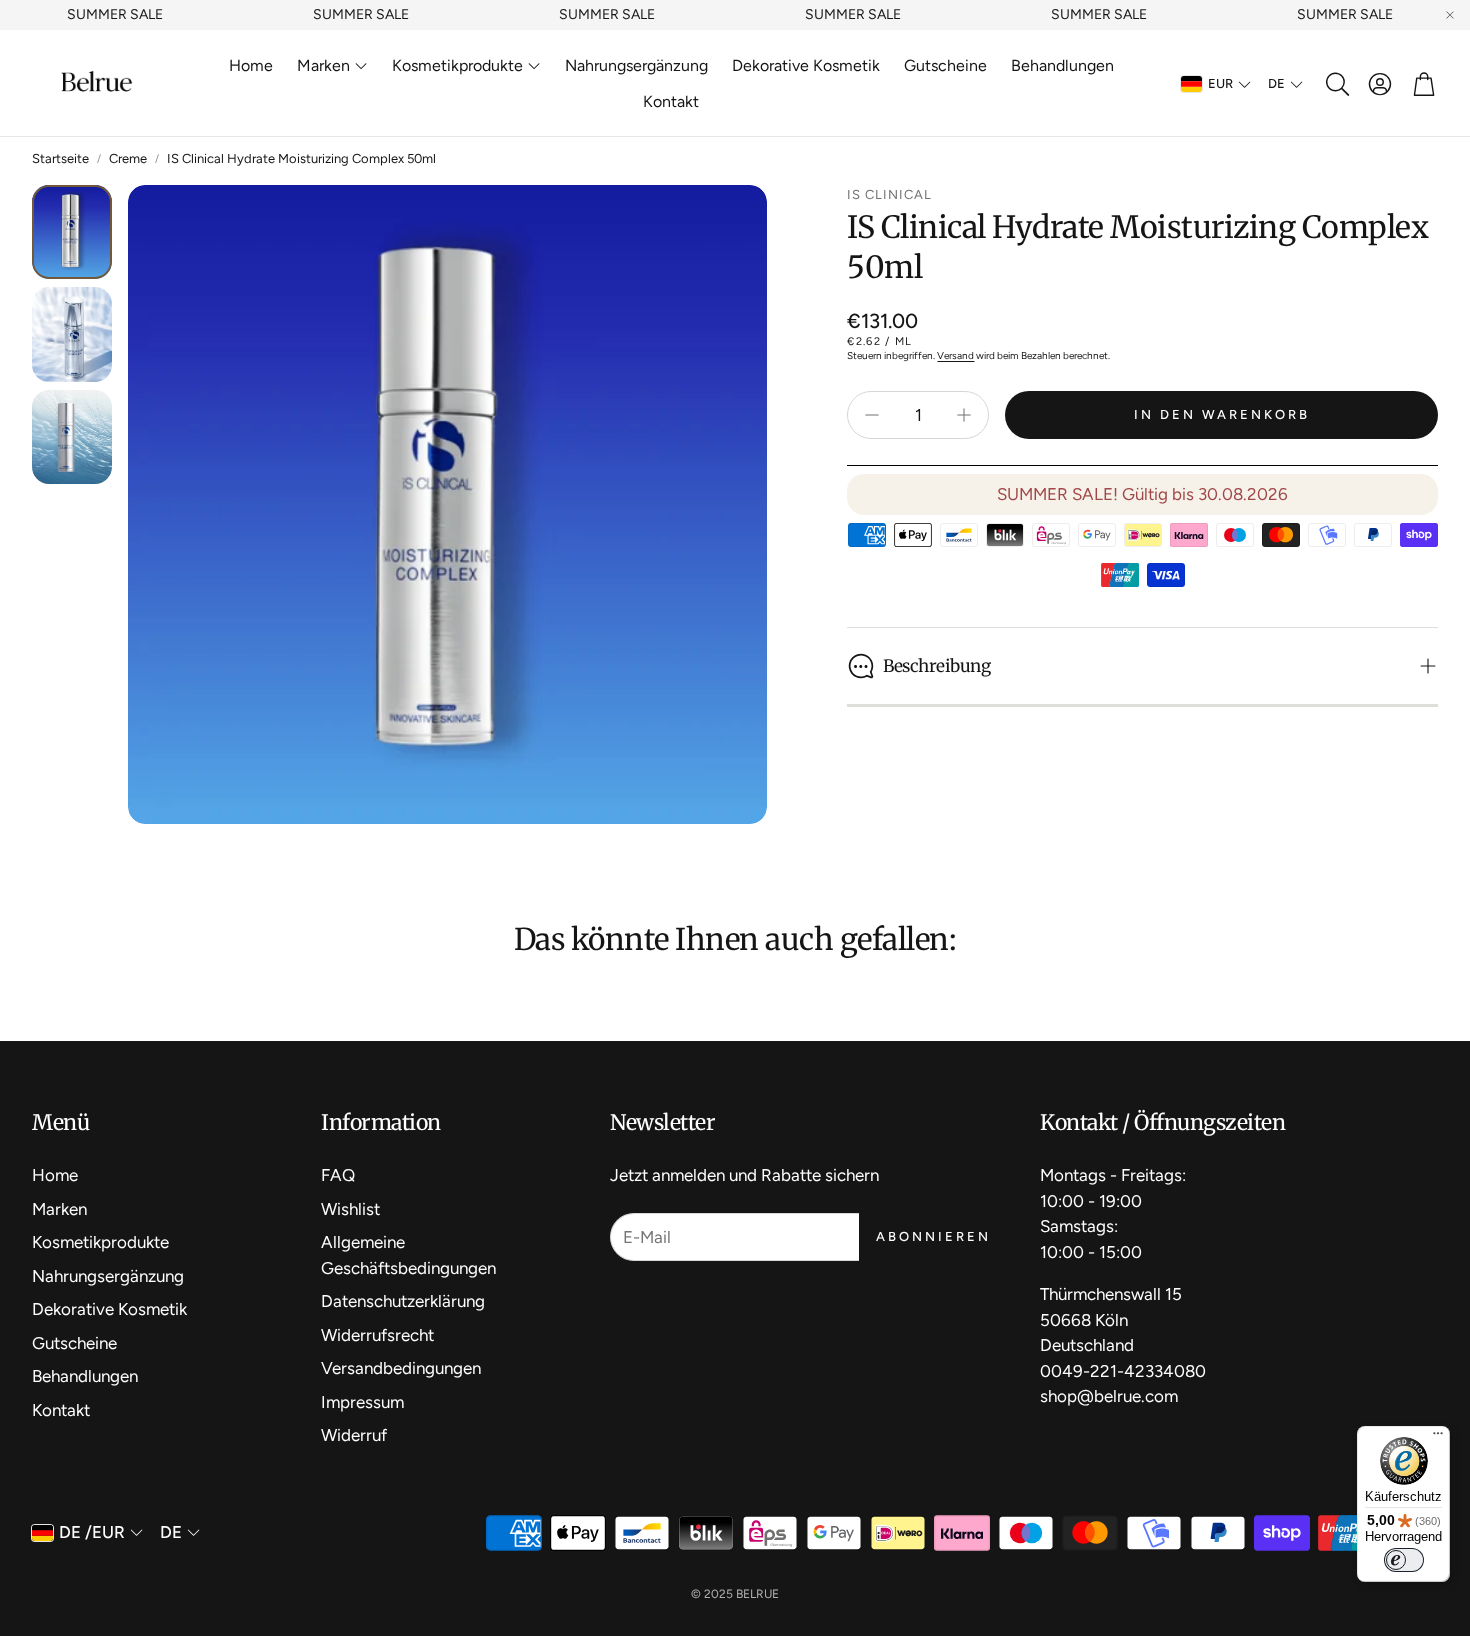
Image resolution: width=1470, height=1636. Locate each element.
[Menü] (1438, 1438)
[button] (1336, 84)
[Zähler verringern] (872, 415)
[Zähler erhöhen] (964, 415)
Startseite (60, 158)
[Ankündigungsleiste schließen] (1450, 15)
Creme (128, 158)
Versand (955, 355)
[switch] (1404, 1560)
